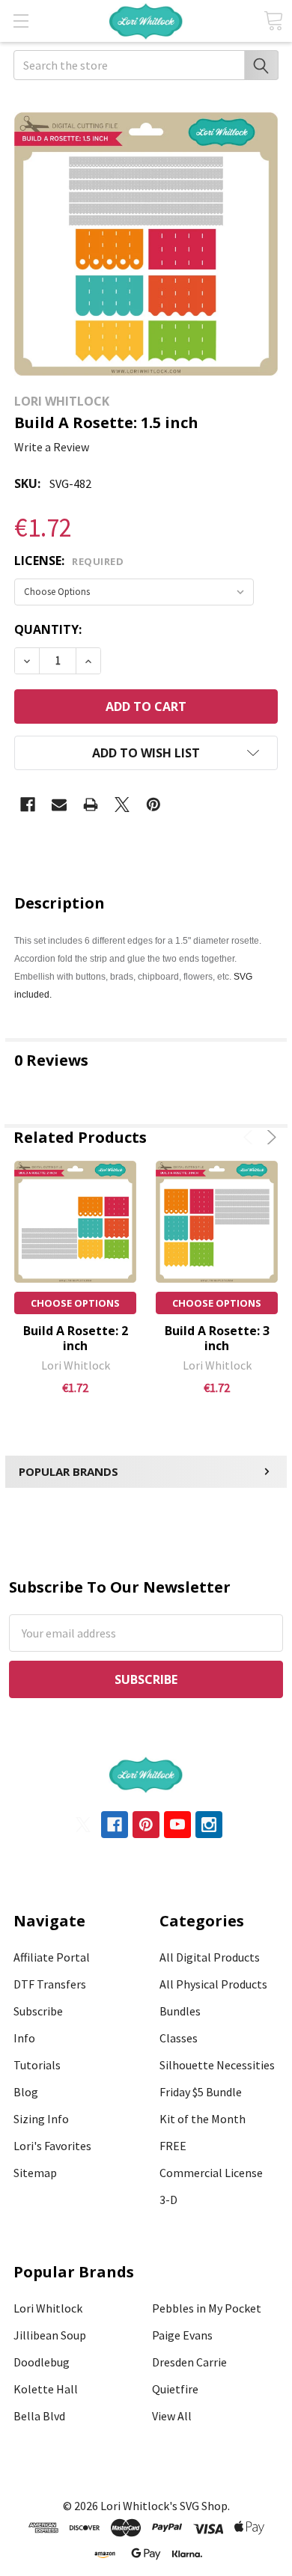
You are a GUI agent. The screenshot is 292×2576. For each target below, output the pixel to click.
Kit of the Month (203, 2119)
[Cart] (273, 21)
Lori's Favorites (52, 2146)
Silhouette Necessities (217, 2065)
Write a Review (52, 447)
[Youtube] (177, 1825)
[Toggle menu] (21, 21)
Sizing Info (41, 2119)
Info (24, 2038)
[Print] (91, 805)
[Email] (59, 805)
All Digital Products (210, 1957)
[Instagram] (209, 1825)
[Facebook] (28, 805)
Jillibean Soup (50, 2335)
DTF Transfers (50, 1984)
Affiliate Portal (52, 1957)
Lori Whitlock (48, 2308)
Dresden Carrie (189, 2362)
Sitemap (35, 2173)
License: (69, 561)
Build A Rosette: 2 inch (76, 1338)
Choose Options (75, 1303)
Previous (250, 1137)
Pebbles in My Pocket (207, 2308)
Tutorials (37, 2065)
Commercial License (211, 2173)
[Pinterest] (153, 805)
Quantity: (48, 629)
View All (172, 2416)
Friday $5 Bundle (201, 2092)
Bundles (180, 2011)
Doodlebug (42, 2362)
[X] (122, 805)
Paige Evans (182, 2335)
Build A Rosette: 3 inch (217, 1338)
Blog (26, 2092)
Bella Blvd (39, 2416)
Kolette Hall (46, 2389)
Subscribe (38, 2011)
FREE (173, 2146)
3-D (168, 2200)
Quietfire (175, 2389)
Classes (179, 2038)
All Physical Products (213, 1984)
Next (269, 1137)
